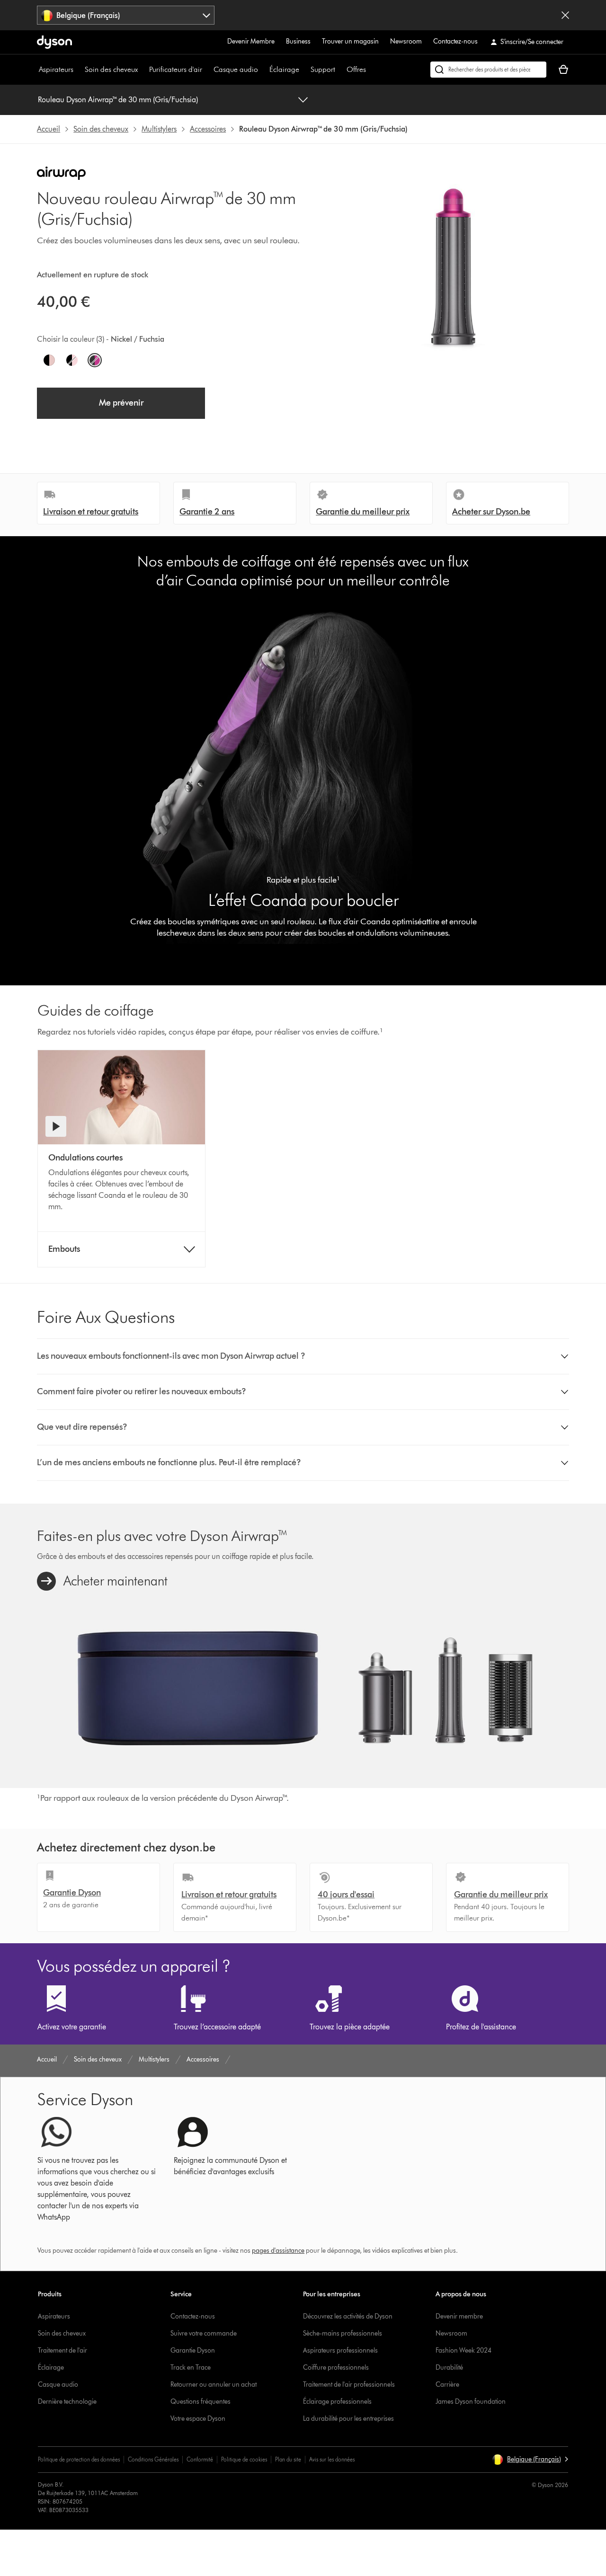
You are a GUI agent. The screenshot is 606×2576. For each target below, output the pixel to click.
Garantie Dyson (193, 2350)
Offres (356, 69)
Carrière (447, 2385)
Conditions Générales (153, 2459)
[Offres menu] (371, 70)
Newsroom (406, 41)
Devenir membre (459, 2316)
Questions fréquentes (201, 2402)
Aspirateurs (56, 69)
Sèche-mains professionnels (343, 2333)
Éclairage (284, 69)
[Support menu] (340, 70)
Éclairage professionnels (337, 2402)
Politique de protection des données (79, 2459)
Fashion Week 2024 (463, 2350)
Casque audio (236, 69)
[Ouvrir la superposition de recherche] (488, 70)
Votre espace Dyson (198, 2419)
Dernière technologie (67, 2402)
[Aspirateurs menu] (78, 70)
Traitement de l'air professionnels (349, 2385)
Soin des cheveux (111, 69)
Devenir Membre (251, 41)
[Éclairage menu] (304, 70)
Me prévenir (121, 403)
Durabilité (449, 2368)
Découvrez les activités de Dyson (348, 2316)
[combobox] (126, 15)
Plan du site (288, 2459)
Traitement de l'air (62, 2350)
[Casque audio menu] (263, 70)
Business (298, 41)
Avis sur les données (332, 2459)
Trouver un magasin (350, 41)
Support (323, 69)
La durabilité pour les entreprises (348, 2419)
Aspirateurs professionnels (340, 2350)
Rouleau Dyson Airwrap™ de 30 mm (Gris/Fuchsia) (118, 100)
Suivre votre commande (204, 2333)
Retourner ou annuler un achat (214, 2385)
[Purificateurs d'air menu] (207, 70)
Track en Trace (191, 2368)
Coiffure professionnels (336, 2368)
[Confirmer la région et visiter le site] (565, 15)
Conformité (200, 2459)
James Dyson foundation (471, 2402)
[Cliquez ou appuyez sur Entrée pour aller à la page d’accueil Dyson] (54, 42)
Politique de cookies (244, 2459)
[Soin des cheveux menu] (143, 70)
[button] (303, 1356)
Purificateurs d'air (176, 69)
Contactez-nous (455, 41)
